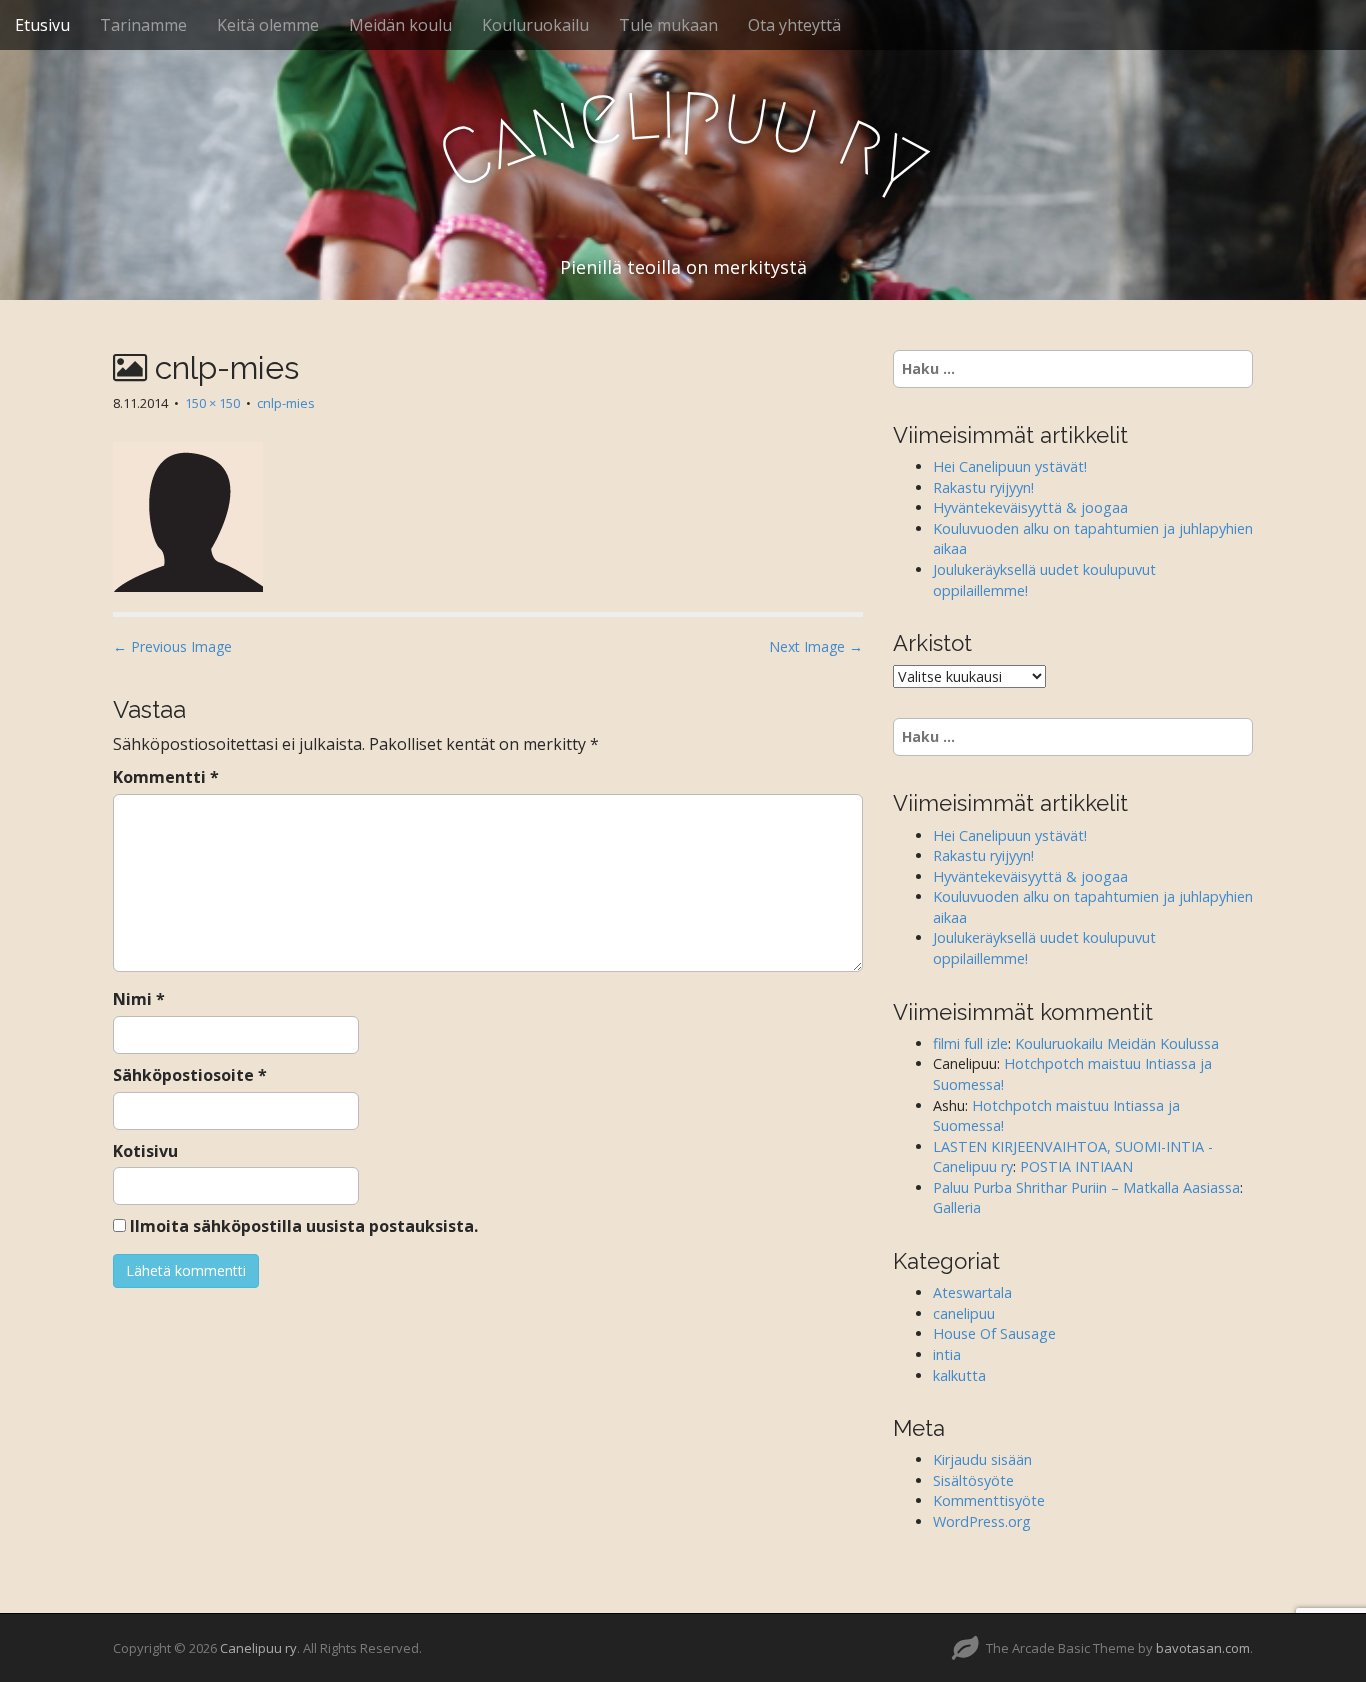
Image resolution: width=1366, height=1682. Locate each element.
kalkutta (959, 1375)
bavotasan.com (1203, 1648)
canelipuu (964, 1313)
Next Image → (816, 646)
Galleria (957, 1207)
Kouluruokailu (535, 25)
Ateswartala (972, 1292)
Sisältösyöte (973, 1480)
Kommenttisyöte (989, 1500)
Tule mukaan (668, 25)
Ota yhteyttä (794, 25)
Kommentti (166, 777)
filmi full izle (970, 1043)
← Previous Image (172, 646)
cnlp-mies (286, 403)
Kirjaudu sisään (982, 1459)
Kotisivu (145, 1151)
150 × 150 (212, 403)
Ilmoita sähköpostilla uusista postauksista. (304, 1226)
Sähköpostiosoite (190, 1075)
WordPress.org (982, 1521)
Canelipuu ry (258, 1648)
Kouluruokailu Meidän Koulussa (1117, 1043)
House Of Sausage (994, 1333)
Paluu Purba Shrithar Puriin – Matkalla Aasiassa (1086, 1187)
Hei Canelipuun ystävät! (1010, 466)
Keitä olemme (268, 25)
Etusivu (42, 25)
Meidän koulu (400, 25)
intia (947, 1354)
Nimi (139, 999)
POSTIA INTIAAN (1076, 1166)
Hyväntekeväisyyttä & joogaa (1030, 507)
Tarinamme (143, 25)
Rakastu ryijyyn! (983, 487)
